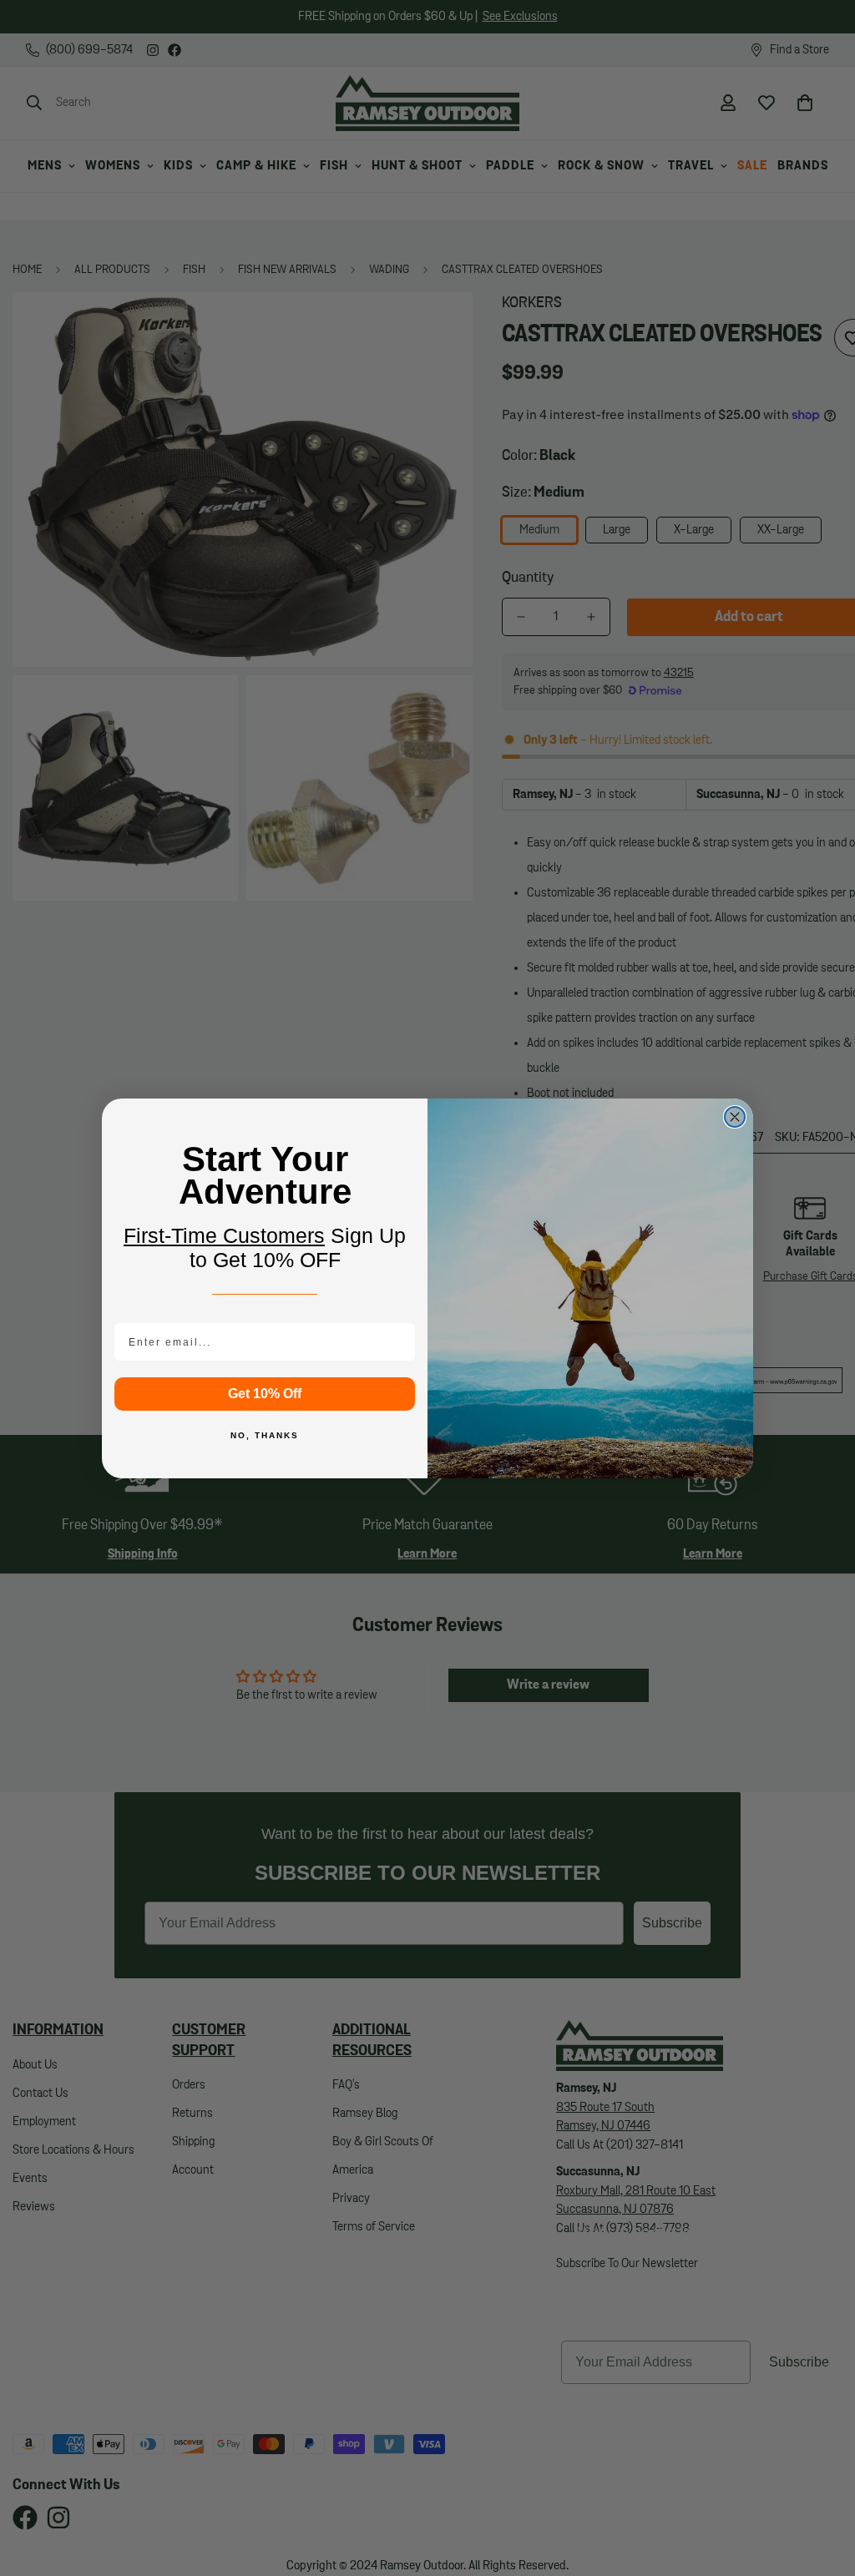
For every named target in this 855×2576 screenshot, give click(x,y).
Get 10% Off (265, 1394)
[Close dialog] (735, 1117)
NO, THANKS (265, 1435)
